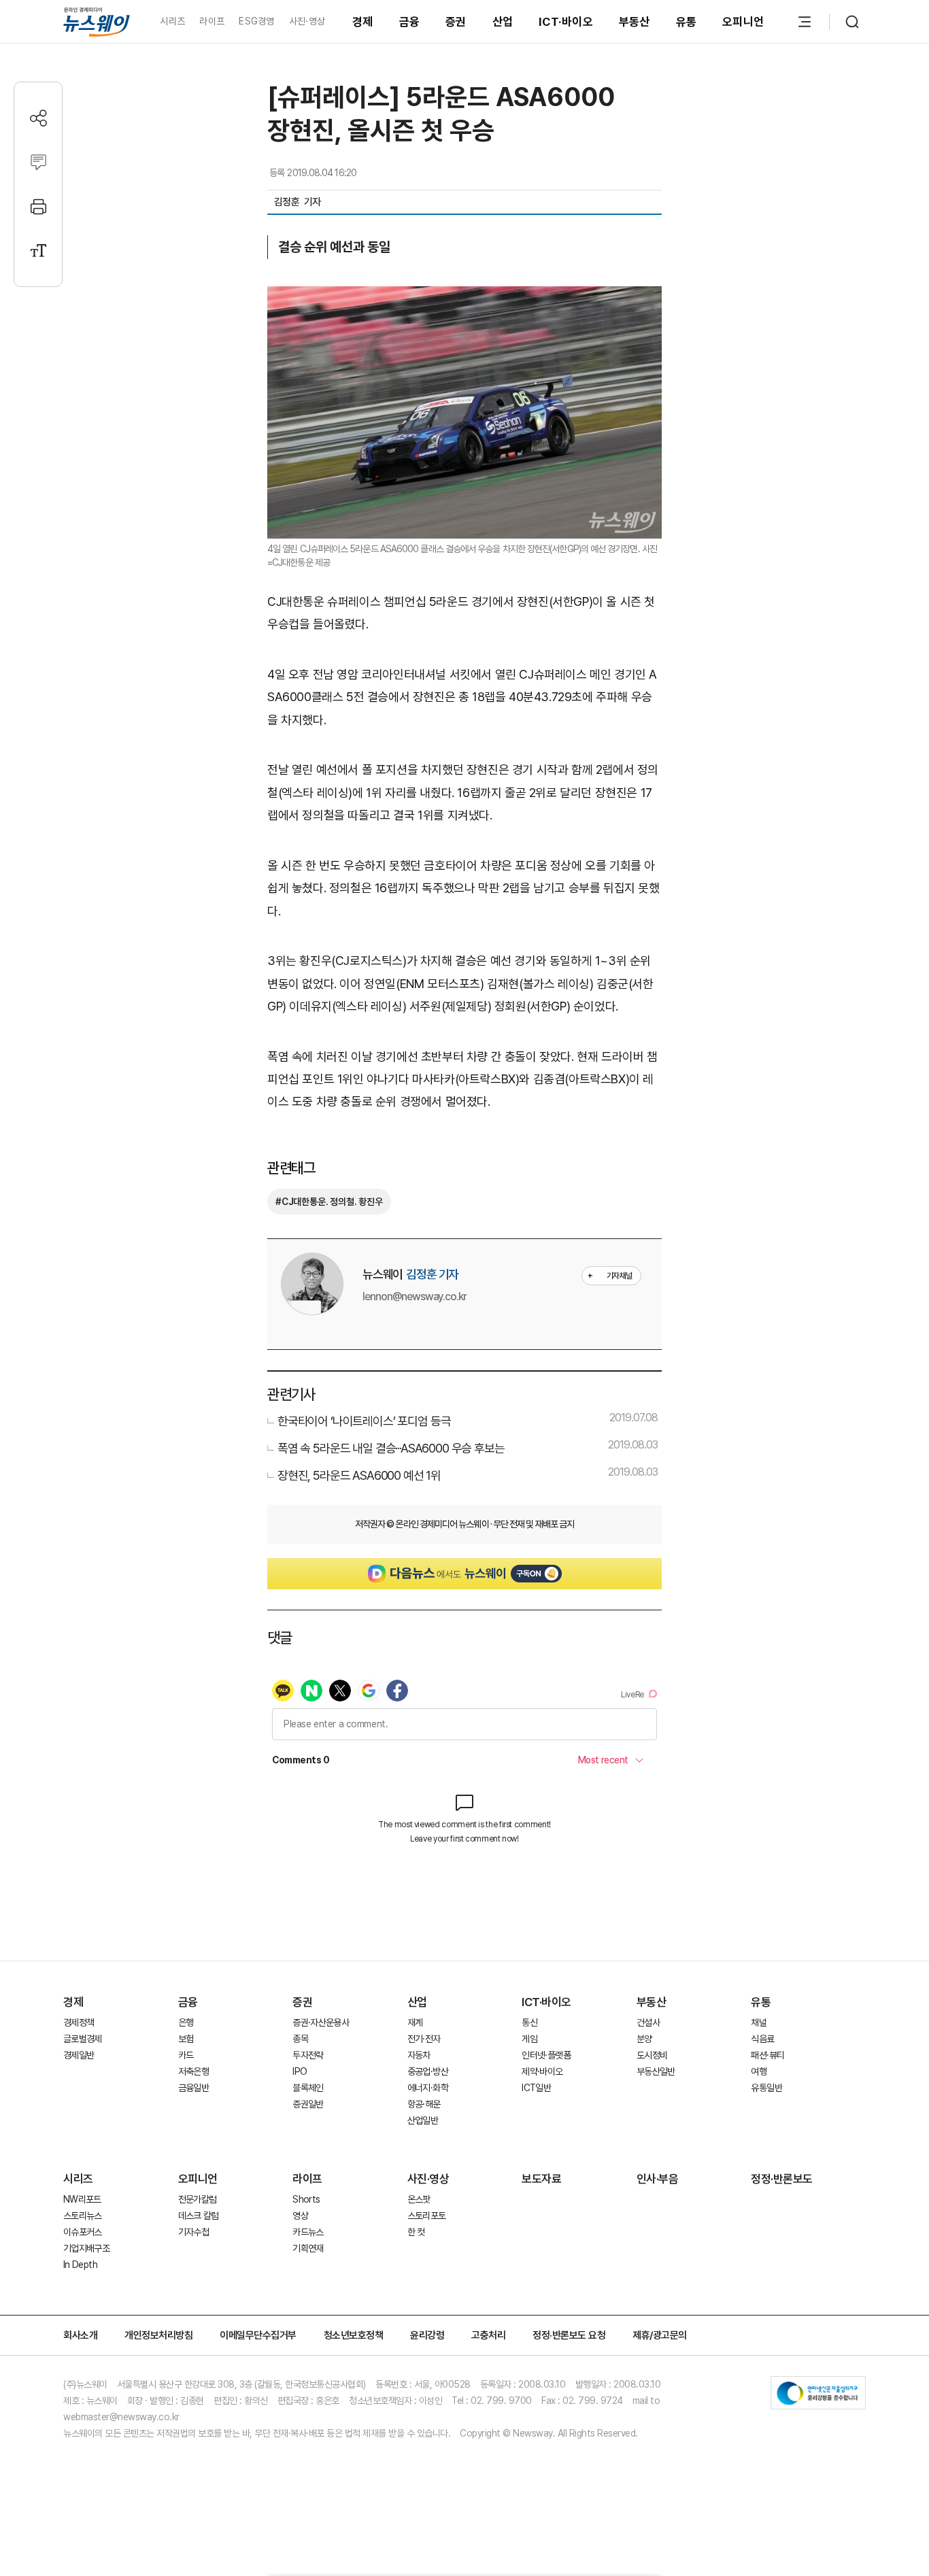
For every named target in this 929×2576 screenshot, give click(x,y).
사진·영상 (307, 21)
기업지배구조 (86, 2248)
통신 (529, 2022)
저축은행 (193, 2071)
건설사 (648, 2022)
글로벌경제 (83, 2039)
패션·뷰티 (767, 2055)
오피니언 (743, 22)
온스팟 (419, 2199)
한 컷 (416, 2232)
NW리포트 (82, 2199)
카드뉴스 (308, 2232)
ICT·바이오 (566, 22)
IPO (300, 2071)
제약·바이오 (542, 2071)
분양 (644, 2039)
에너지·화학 (428, 2088)
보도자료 (541, 2179)
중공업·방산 (428, 2071)
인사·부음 (658, 2179)
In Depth (80, 2265)
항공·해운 (424, 2104)
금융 (410, 22)
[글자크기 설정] (38, 251)
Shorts (306, 2199)
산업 (503, 22)
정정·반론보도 (782, 2179)
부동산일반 (656, 2071)
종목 (300, 2039)
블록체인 (308, 2088)
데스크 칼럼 (199, 2216)
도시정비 (652, 2055)
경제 (363, 22)
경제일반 (79, 2055)
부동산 (635, 22)
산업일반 (423, 2120)
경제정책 (79, 2022)
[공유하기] (38, 118)
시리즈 (172, 21)
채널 (759, 2022)
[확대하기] (464, 298)
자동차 (419, 2055)
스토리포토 (427, 2216)
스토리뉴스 (83, 2216)
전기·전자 (424, 2039)
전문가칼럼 (198, 2199)
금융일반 (193, 2088)
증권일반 (308, 2104)
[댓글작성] (38, 162)
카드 (186, 2055)
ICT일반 (536, 2088)
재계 (415, 2022)
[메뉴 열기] (805, 22)
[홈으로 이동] (97, 21)
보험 (186, 2039)
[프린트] (38, 206)
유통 (687, 22)
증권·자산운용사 (321, 2022)
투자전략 (308, 2055)
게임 (529, 2039)
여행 (759, 2071)
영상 (300, 2216)
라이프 (212, 21)
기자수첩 (193, 2232)
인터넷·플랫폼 (546, 2055)
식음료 (762, 2039)
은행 (186, 2022)
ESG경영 (256, 21)
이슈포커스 (83, 2232)
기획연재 (308, 2248)
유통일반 (766, 2088)
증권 (456, 22)
